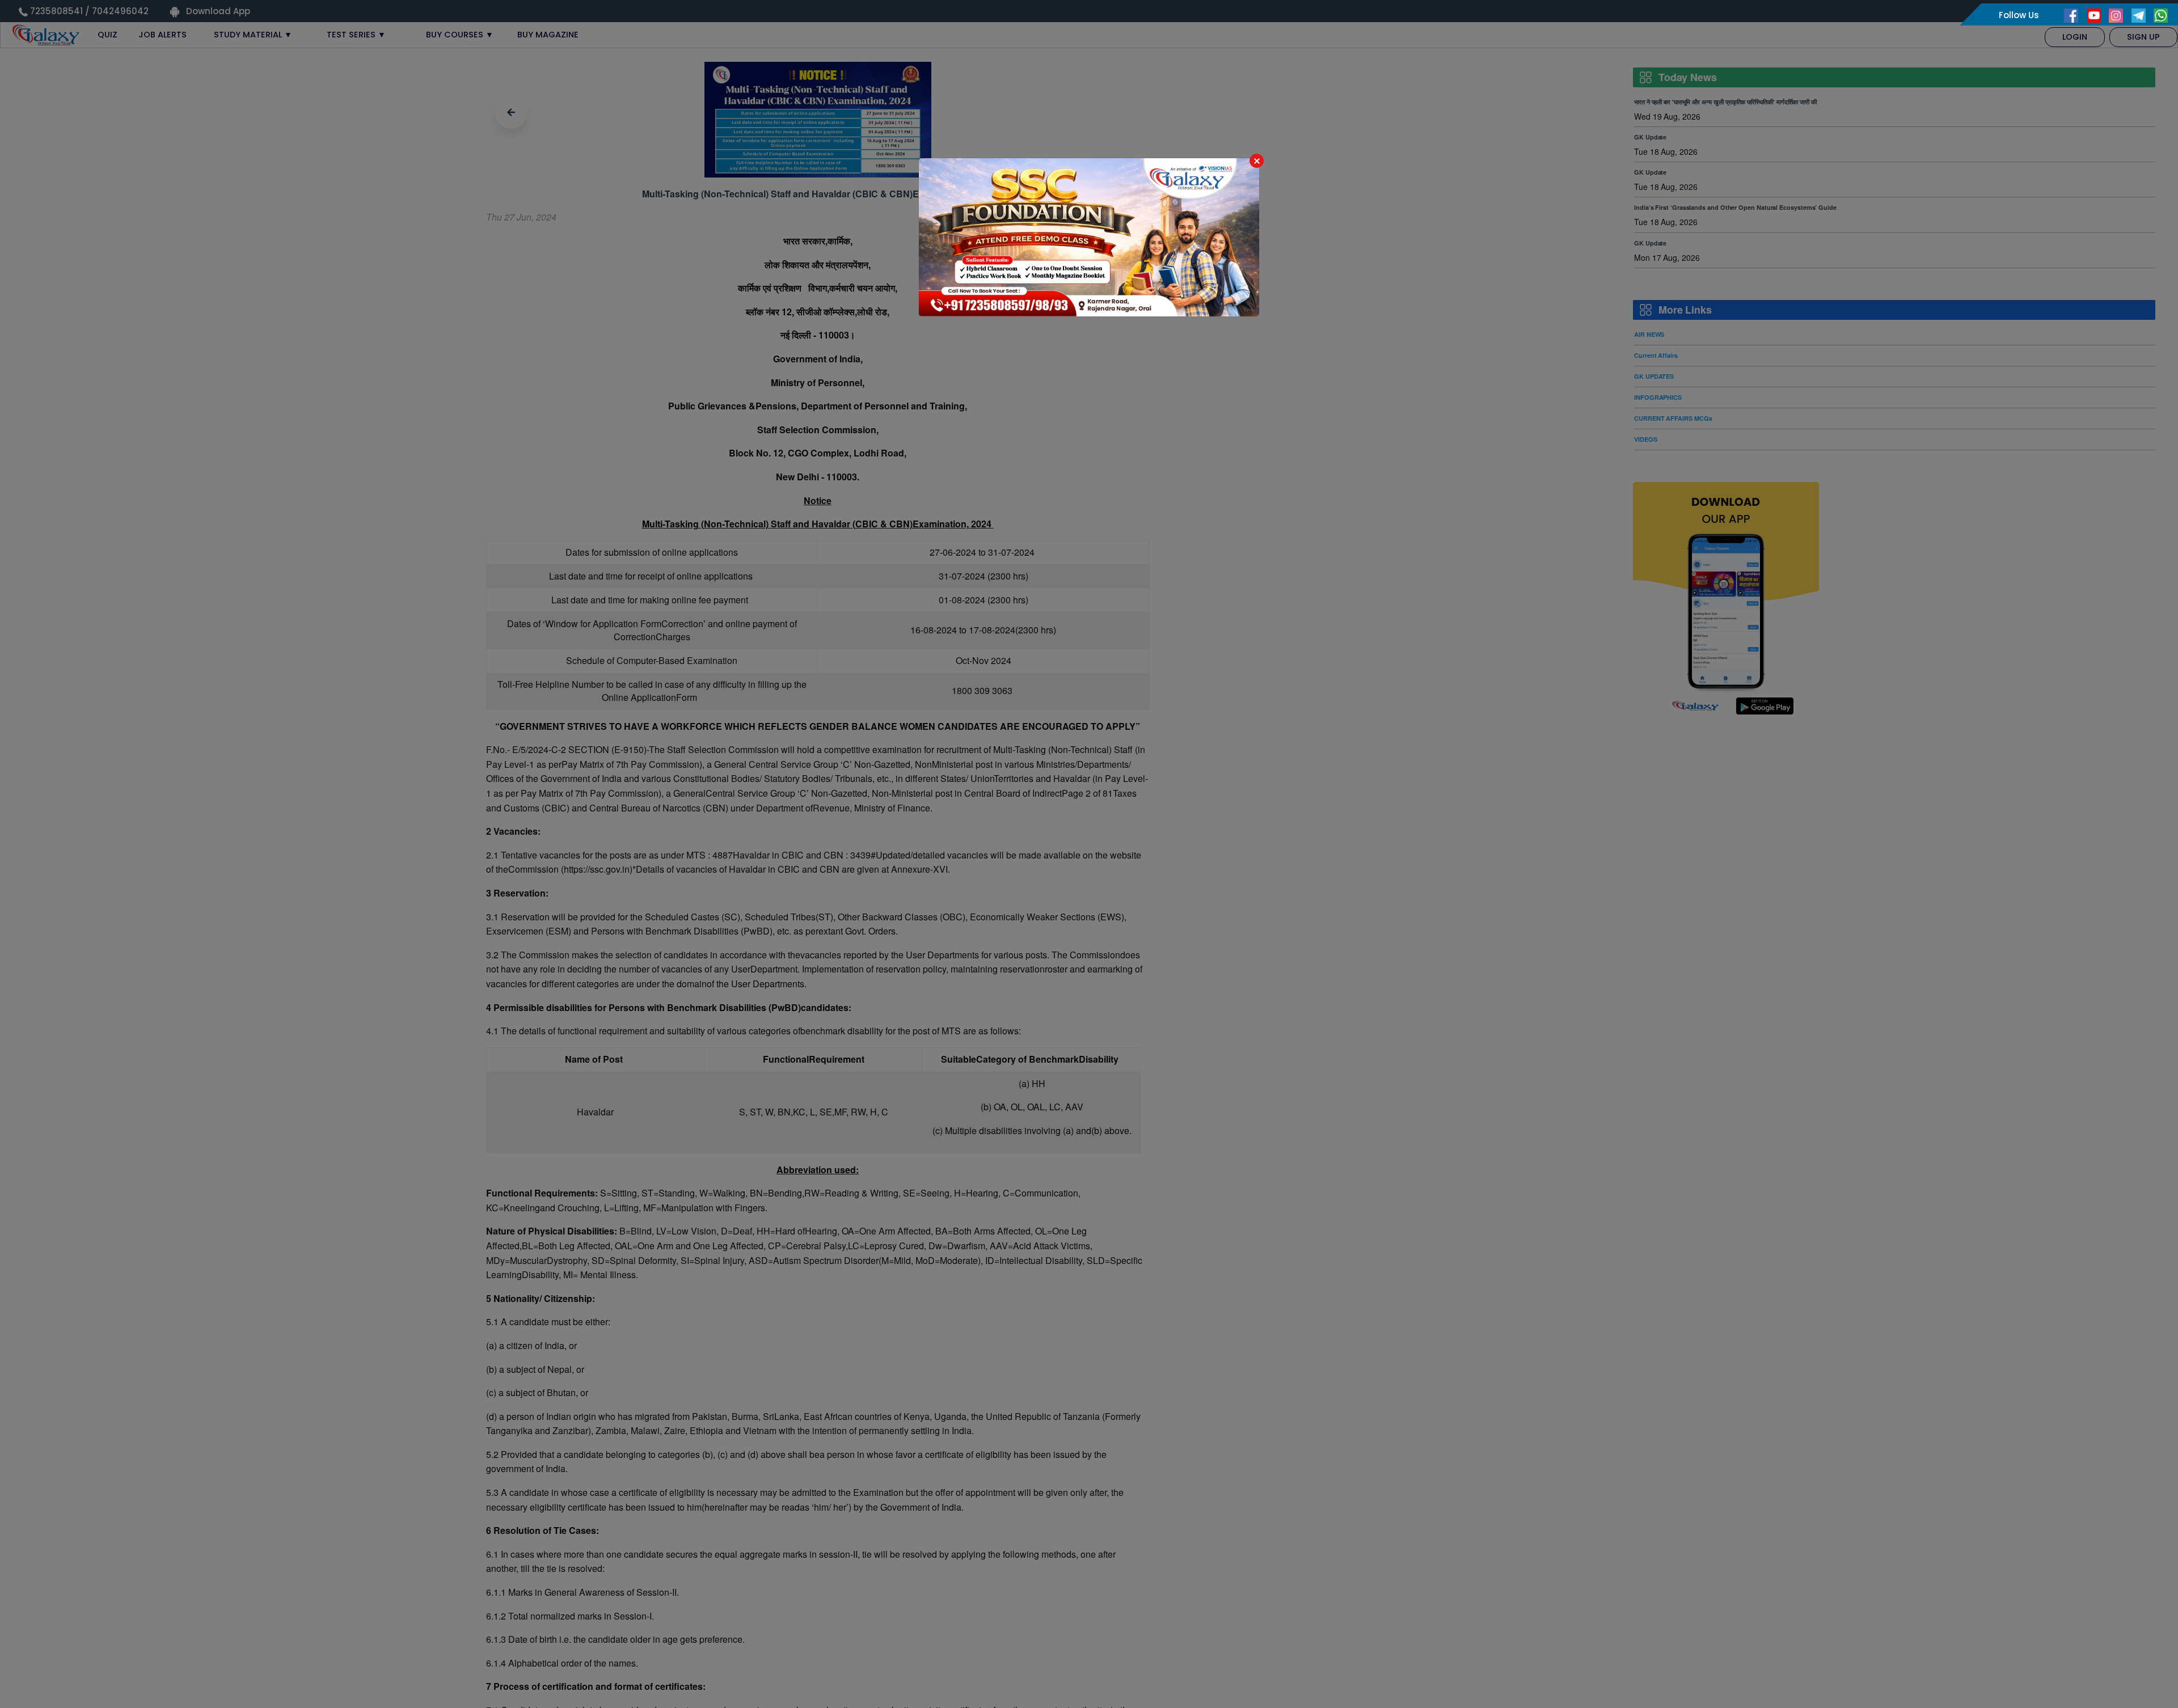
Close (1257, 161)
